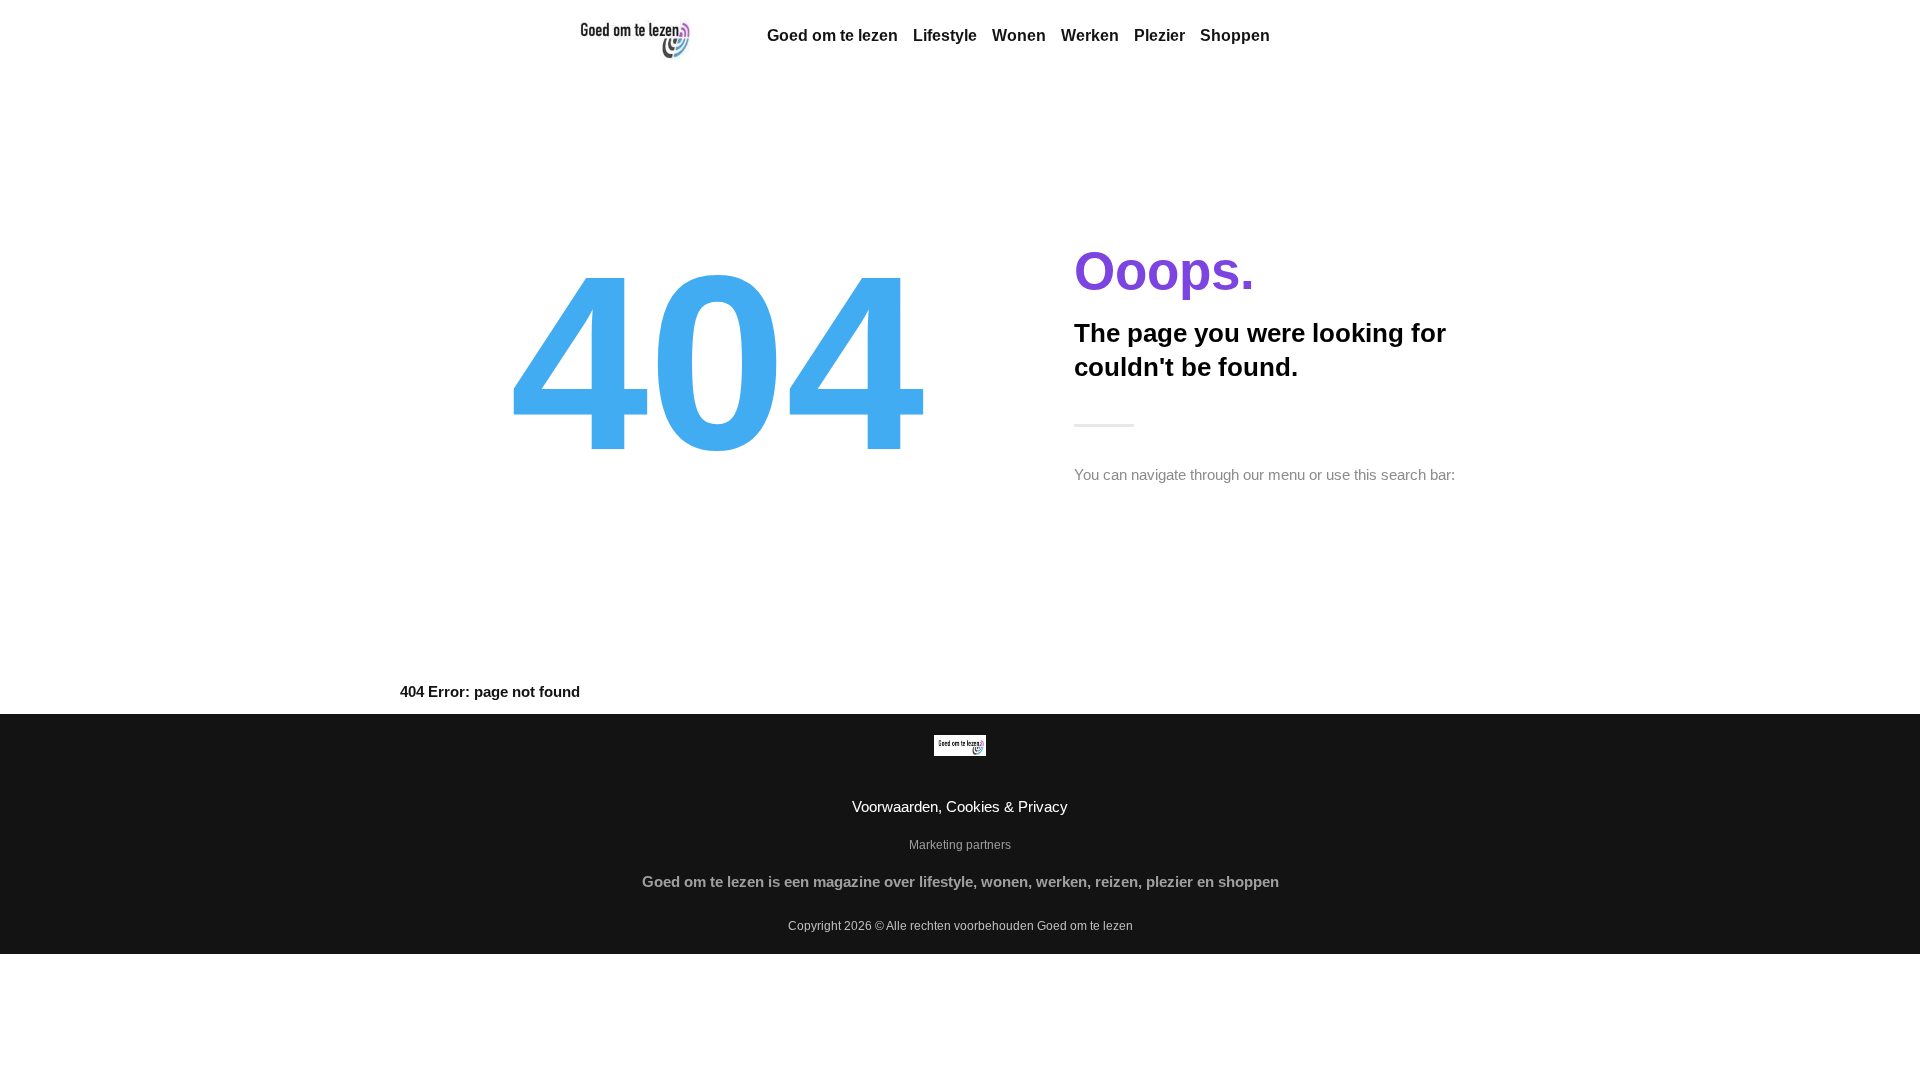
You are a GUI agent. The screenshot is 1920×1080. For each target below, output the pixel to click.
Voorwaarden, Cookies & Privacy (960, 806)
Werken (1090, 35)
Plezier (1159, 35)
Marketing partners (960, 845)
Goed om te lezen (832, 35)
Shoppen (1235, 35)
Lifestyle (945, 35)
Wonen (1019, 35)
